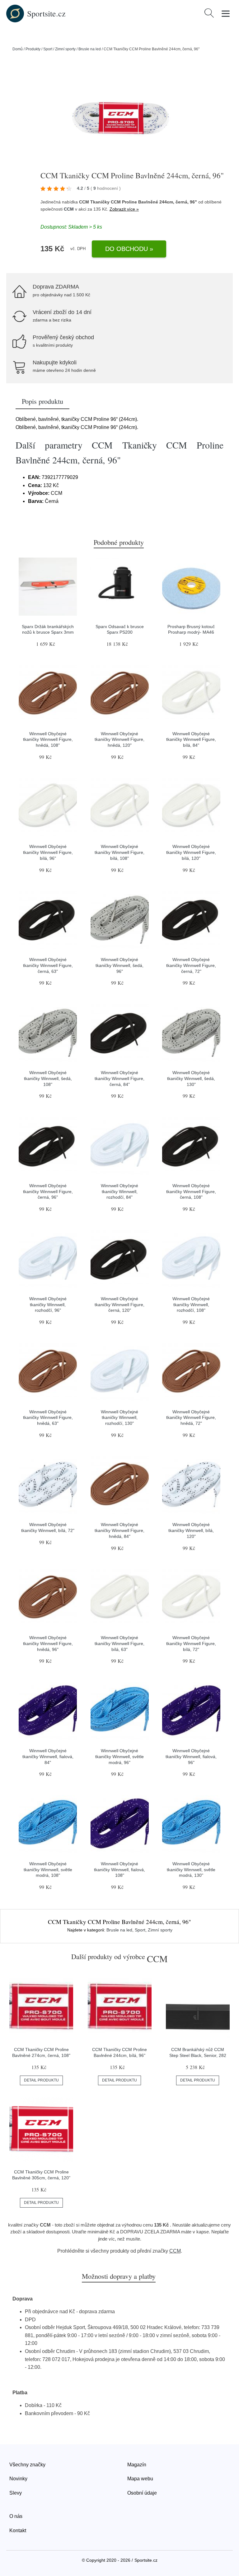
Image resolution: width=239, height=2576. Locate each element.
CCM (69, 209)
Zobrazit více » (124, 209)
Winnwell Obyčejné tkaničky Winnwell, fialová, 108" (119, 1869)
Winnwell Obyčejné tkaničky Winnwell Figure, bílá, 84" (191, 739)
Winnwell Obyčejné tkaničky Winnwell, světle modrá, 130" (191, 1869)
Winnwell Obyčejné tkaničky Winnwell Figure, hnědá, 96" (48, 1643)
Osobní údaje (142, 2493)
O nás (16, 2516)
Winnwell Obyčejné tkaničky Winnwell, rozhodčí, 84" (119, 1191)
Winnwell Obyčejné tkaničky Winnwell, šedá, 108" (48, 1078)
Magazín (137, 2465)
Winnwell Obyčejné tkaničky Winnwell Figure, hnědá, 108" (48, 739)
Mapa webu (140, 2479)
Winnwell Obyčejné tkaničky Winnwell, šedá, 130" (191, 1078)
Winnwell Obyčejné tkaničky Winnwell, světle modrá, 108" (48, 1869)
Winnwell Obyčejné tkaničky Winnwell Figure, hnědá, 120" (119, 739)
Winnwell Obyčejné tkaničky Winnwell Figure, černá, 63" (48, 965)
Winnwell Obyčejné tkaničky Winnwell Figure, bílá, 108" (119, 852)
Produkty (33, 49)
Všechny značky (27, 2465)
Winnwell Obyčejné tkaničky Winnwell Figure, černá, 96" (48, 1191)
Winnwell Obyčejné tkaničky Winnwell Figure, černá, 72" (191, 965)
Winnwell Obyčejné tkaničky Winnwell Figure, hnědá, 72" (191, 1418)
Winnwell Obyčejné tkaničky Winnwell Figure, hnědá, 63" (48, 1418)
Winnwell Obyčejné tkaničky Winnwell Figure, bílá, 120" (191, 852)
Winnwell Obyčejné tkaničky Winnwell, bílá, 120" (191, 1530)
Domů (18, 49)
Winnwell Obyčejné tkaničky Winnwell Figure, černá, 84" (119, 1078)
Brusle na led (90, 49)
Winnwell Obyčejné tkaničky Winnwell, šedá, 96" (119, 965)
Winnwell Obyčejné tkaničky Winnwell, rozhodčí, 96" (48, 1304)
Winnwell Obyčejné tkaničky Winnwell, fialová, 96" (191, 1756)
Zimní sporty (65, 49)
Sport (48, 49)
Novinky (18, 2479)
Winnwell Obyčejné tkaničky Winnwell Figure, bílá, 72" (191, 1643)
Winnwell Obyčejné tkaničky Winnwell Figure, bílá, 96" (48, 852)
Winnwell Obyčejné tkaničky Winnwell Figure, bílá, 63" (119, 1643)
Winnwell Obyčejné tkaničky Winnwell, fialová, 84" (48, 1756)
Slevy (16, 2493)
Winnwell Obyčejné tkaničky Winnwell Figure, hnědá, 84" (119, 1530)
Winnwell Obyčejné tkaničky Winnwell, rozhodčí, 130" (119, 1418)
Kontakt (18, 2530)
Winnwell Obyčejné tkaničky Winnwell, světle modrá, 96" (119, 1756)
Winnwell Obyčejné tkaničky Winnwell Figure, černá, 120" (119, 1304)
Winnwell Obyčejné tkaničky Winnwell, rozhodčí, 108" (191, 1304)
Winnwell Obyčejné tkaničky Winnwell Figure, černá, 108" (191, 1191)
